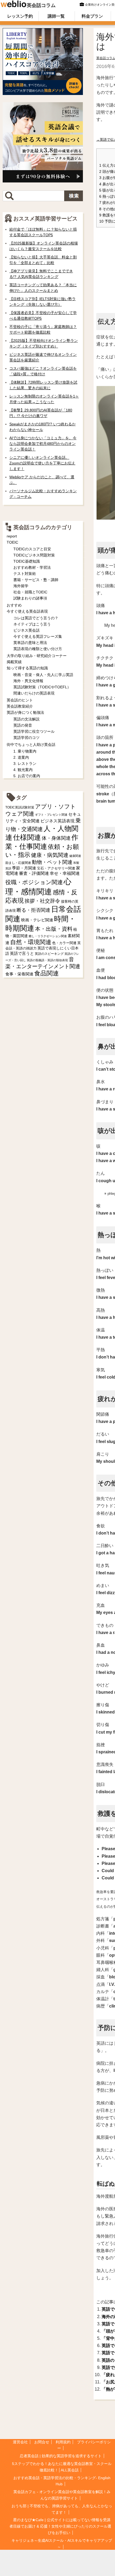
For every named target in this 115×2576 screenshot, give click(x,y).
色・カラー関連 (64, 943)
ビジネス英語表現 (57, 821)
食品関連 (47, 973)
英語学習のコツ (26, 738)
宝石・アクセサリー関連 (56, 868)
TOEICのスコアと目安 (32, 549)
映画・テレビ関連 (37, 920)
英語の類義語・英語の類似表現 (47, 960)
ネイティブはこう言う (32, 624)
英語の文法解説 (26, 719)
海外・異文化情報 (28, 681)
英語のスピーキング (49, 954)
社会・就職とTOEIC (30, 592)
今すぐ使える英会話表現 (27, 611)
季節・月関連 (24, 868)
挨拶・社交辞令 (42, 901)
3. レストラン (25, 764)
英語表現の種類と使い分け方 (38, 649)
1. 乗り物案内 (25, 751)
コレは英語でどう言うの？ (36, 618)
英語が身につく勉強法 (25, 712)
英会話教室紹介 (20, 706)
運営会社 (20, 2442)
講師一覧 (56, 16)
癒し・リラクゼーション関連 (48, 936)
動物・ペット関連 (52, 862)
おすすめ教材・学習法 (32, 567)
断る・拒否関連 (33, 910)
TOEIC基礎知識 (27, 561)
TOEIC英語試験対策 (20, 807)
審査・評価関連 (34, 873)
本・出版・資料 (54, 929)
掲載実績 (14, 662)
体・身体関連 (56, 838)
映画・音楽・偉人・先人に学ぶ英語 (43, 675)
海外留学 (21, 586)
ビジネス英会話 (26, 630)
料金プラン (92, 16)
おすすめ (14, 605)
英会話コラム (41, 5)
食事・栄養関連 (19, 974)
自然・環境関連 (31, 942)
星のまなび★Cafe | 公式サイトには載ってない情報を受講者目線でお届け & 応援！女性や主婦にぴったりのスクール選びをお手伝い (60, 2526)
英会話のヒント (20, 700)
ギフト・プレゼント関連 (51, 815)
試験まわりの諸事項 (30, 598)
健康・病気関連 (50, 855)
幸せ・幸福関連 (65, 873)
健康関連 (75, 856)
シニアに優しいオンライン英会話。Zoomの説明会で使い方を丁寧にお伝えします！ (42, 463)
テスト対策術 (25, 574)
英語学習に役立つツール (34, 731)
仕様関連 (27, 837)
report (12, 536)
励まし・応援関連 (18, 863)
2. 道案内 (21, 757)
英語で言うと (22, 953)
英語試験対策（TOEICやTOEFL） (42, 687)
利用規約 (63, 2442)
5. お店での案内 (27, 776)
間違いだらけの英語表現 (34, 693)
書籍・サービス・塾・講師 (36, 580)
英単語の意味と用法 (30, 643)
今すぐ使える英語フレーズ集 (38, 636)
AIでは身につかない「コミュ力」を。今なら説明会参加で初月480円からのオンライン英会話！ (43, 444)
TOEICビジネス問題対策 (34, 555)
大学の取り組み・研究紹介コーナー (37, 656)
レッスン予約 (20, 16)
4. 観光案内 (23, 770)
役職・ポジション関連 (34, 882)
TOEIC (12, 542)
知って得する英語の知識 (27, 668)
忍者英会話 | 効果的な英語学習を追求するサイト (61, 2456)
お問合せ (42, 2442)
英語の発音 (23, 725)
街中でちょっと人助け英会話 (31, 745)
